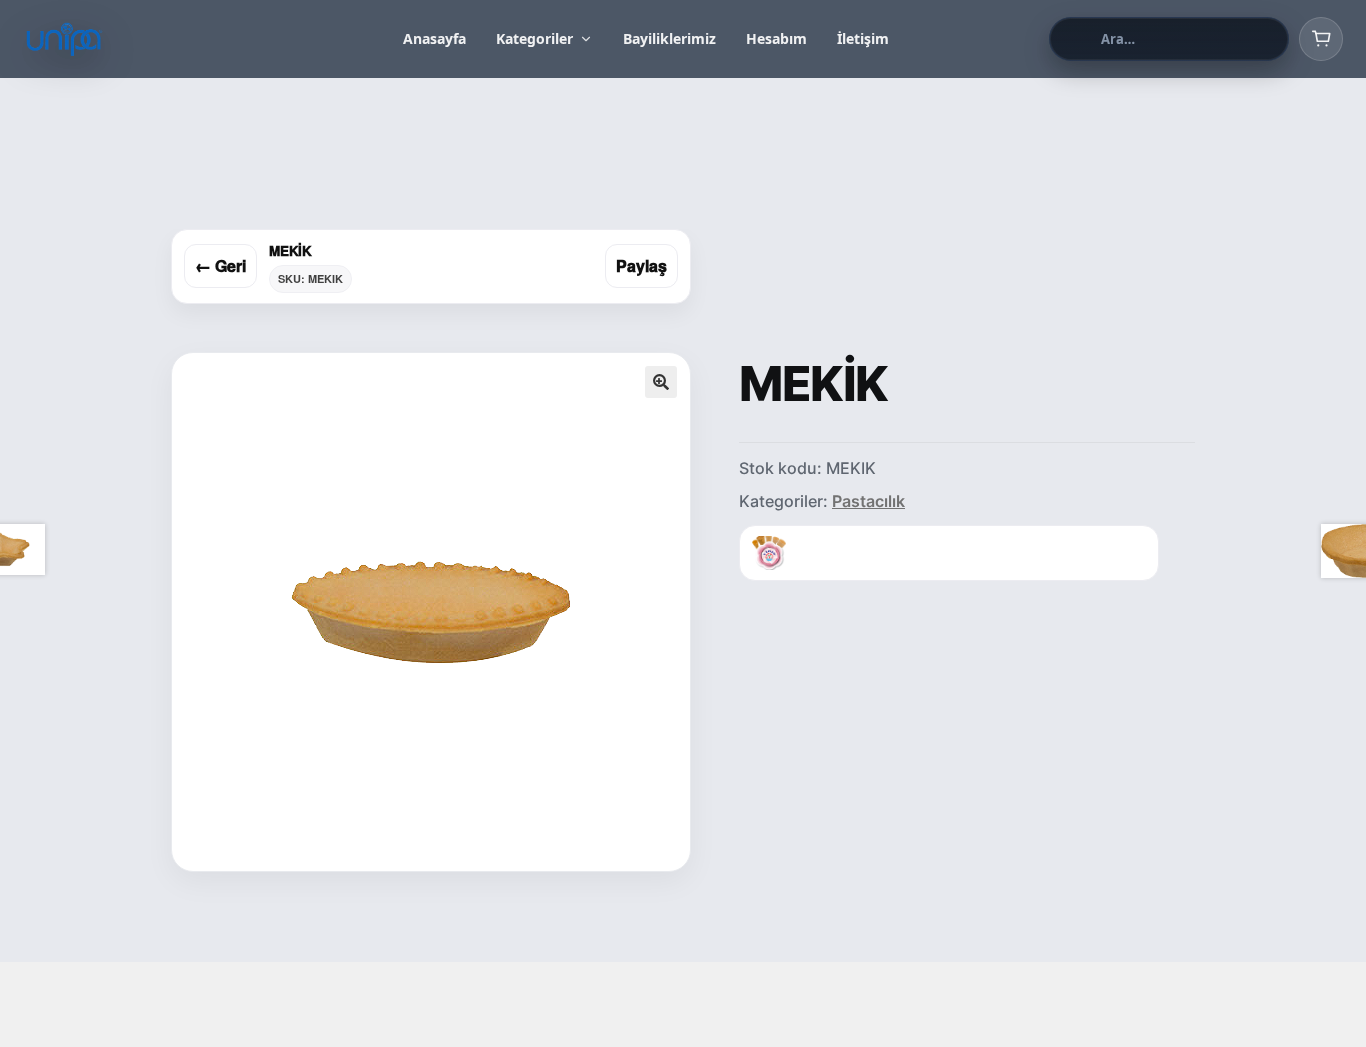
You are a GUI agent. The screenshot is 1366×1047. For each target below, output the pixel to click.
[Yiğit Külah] (769, 553)
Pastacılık (868, 501)
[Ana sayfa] (133, 39)
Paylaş (641, 265)
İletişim (863, 38)
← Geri (220, 265)
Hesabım (776, 38)
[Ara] (1072, 39)
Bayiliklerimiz (669, 38)
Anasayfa (434, 38)
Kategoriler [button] (534, 38)
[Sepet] (1321, 39)
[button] (661, 382)
